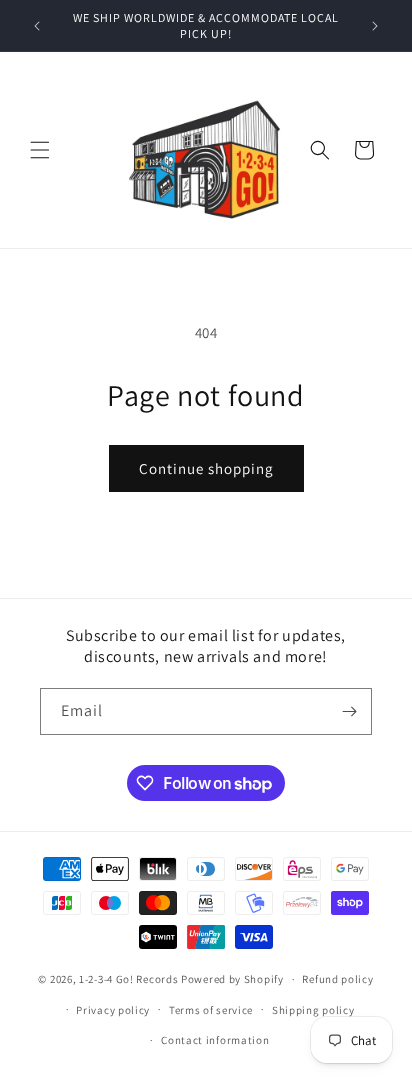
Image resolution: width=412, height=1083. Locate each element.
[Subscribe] (349, 711)
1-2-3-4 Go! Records (128, 979)
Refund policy (337, 979)
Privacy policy (113, 1010)
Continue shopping (206, 468)
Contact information (215, 1040)
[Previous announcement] (37, 26)
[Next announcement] (375, 26)
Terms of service (211, 1010)
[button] (40, 150)
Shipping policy (313, 1010)
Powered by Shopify (232, 979)
